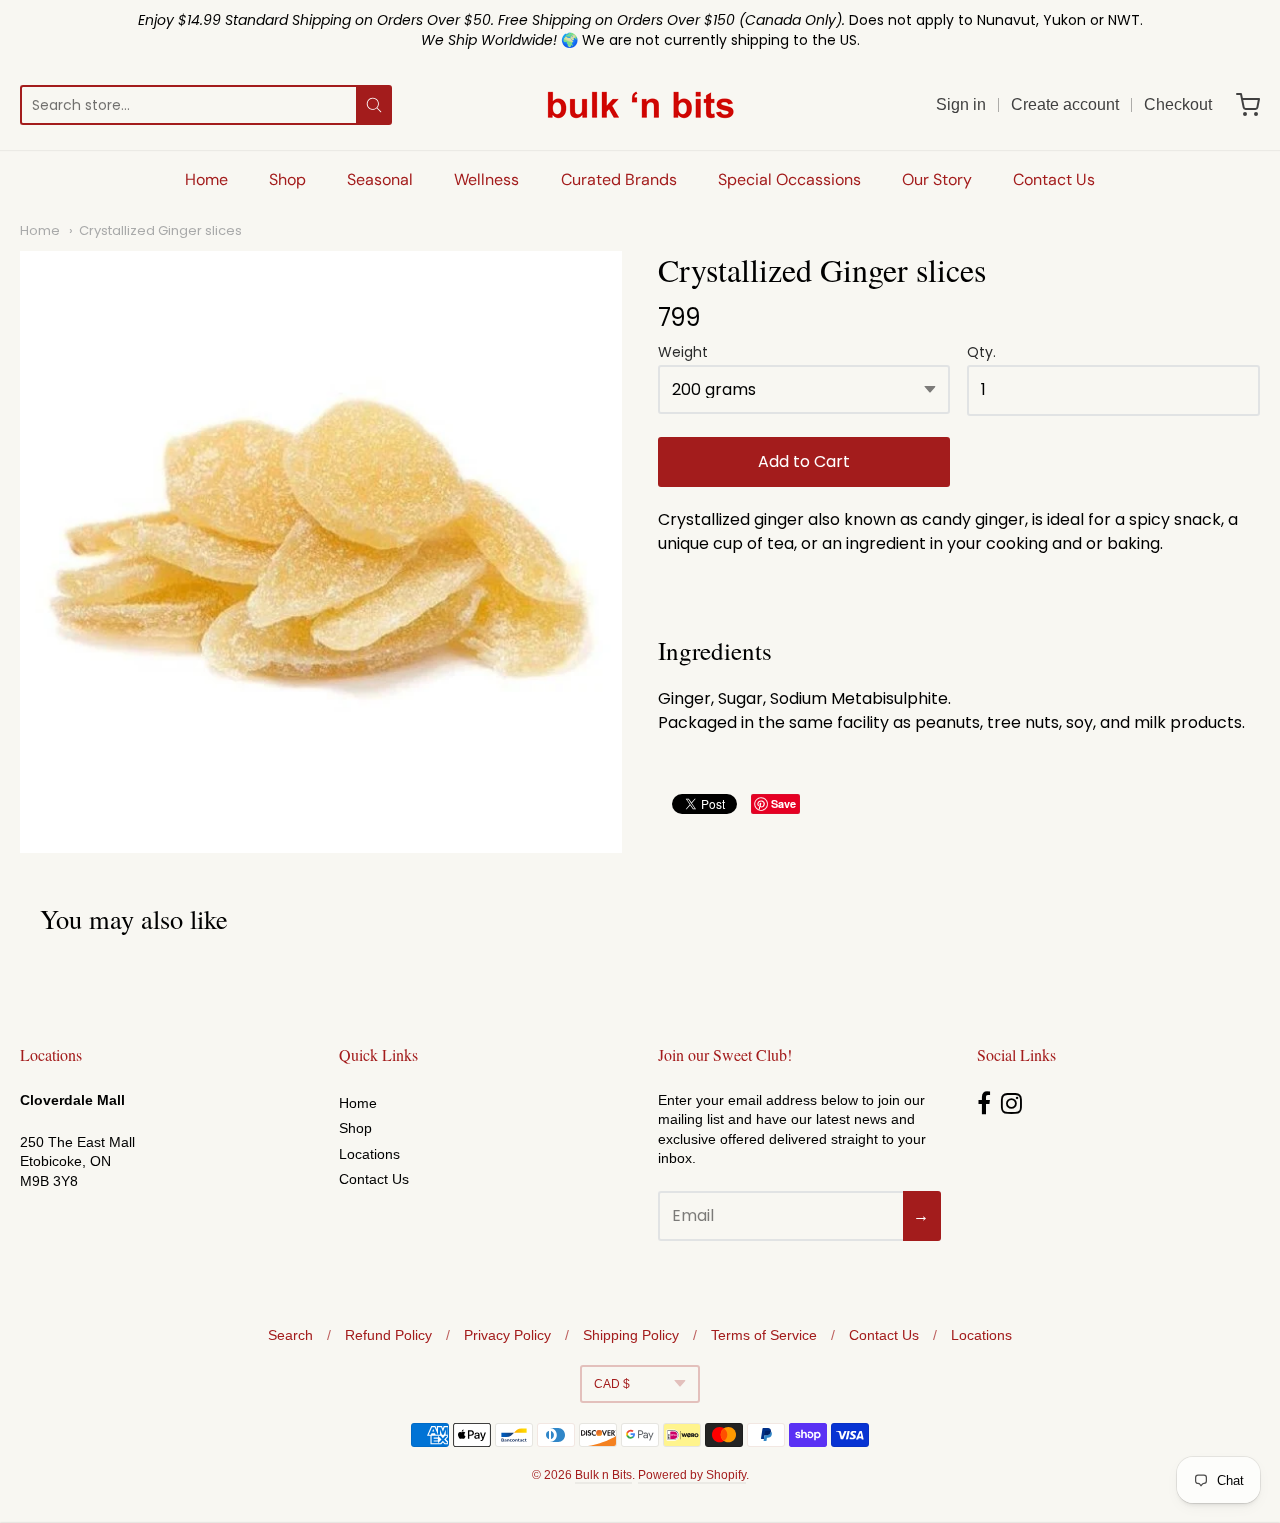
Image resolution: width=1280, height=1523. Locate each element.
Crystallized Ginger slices (160, 230)
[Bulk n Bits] (640, 105)
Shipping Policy (631, 1335)
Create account (1065, 104)
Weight (683, 353)
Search (290, 1335)
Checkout (1178, 104)
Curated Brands (619, 179)
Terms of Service (764, 1335)
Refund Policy (388, 1335)
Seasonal (380, 179)
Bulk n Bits (603, 1475)
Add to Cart (804, 461)
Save (783, 803)
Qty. (981, 353)
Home (206, 179)
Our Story (937, 179)
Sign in (961, 104)
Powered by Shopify (692, 1475)
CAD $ (612, 1384)
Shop (287, 179)
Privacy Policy (507, 1335)
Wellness (486, 179)
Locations (369, 1154)
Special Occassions (789, 179)
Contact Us (1054, 179)
